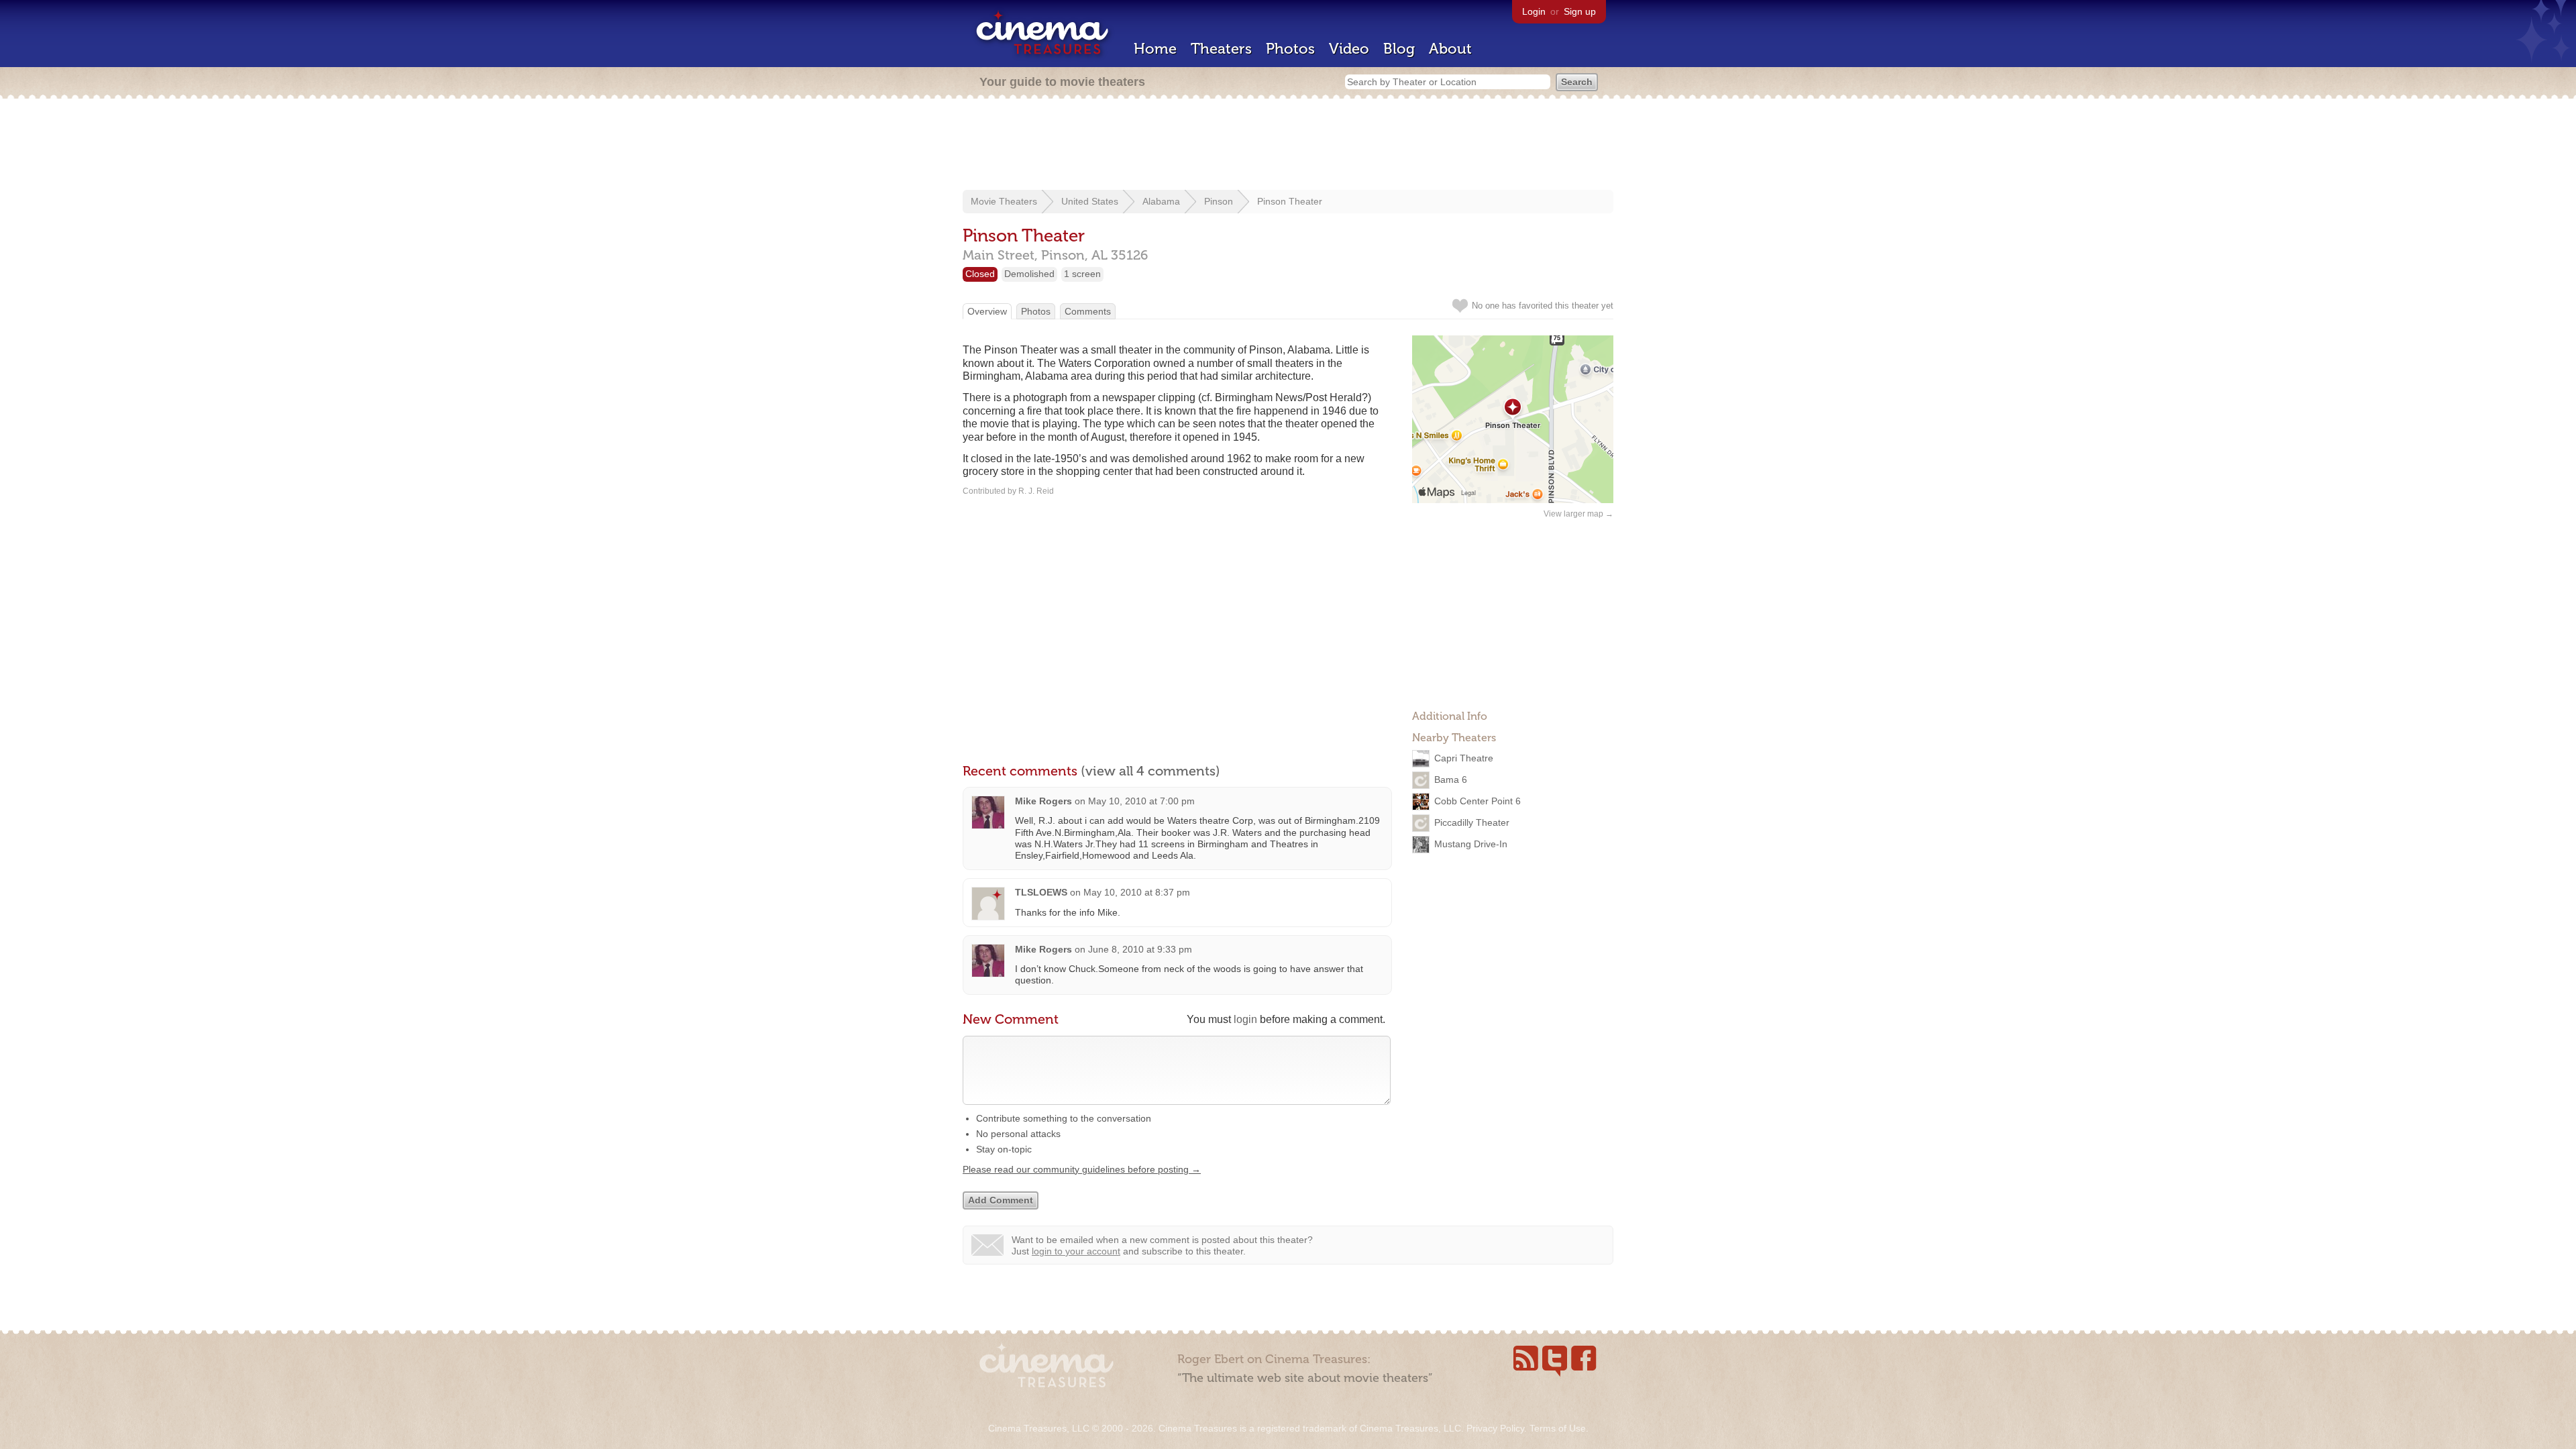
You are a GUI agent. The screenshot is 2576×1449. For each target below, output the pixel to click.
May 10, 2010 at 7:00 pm (1141, 801)
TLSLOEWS (1041, 892)
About (1450, 49)
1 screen (1082, 274)
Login (1534, 11)
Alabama (1161, 201)
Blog (1399, 49)
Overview (987, 311)
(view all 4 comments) (1150, 771)
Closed (980, 274)
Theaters (1221, 49)
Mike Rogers (1043, 801)
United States (1090, 201)
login (1245, 1019)
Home (1155, 49)
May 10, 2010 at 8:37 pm (1137, 892)
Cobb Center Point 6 (1478, 801)
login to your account (1076, 1251)
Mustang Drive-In (1471, 844)
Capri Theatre (1464, 758)
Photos (1290, 49)
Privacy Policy (1495, 1428)
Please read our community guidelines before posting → (1082, 1169)
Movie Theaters (1004, 201)
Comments (1088, 311)
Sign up (1580, 11)
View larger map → (1578, 514)
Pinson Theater (1290, 201)
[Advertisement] (1288, 146)
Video (1349, 49)
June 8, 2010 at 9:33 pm (1140, 949)
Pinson (1219, 201)
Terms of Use (1558, 1428)
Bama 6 (1451, 780)
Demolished (1029, 274)
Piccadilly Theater (1472, 822)
